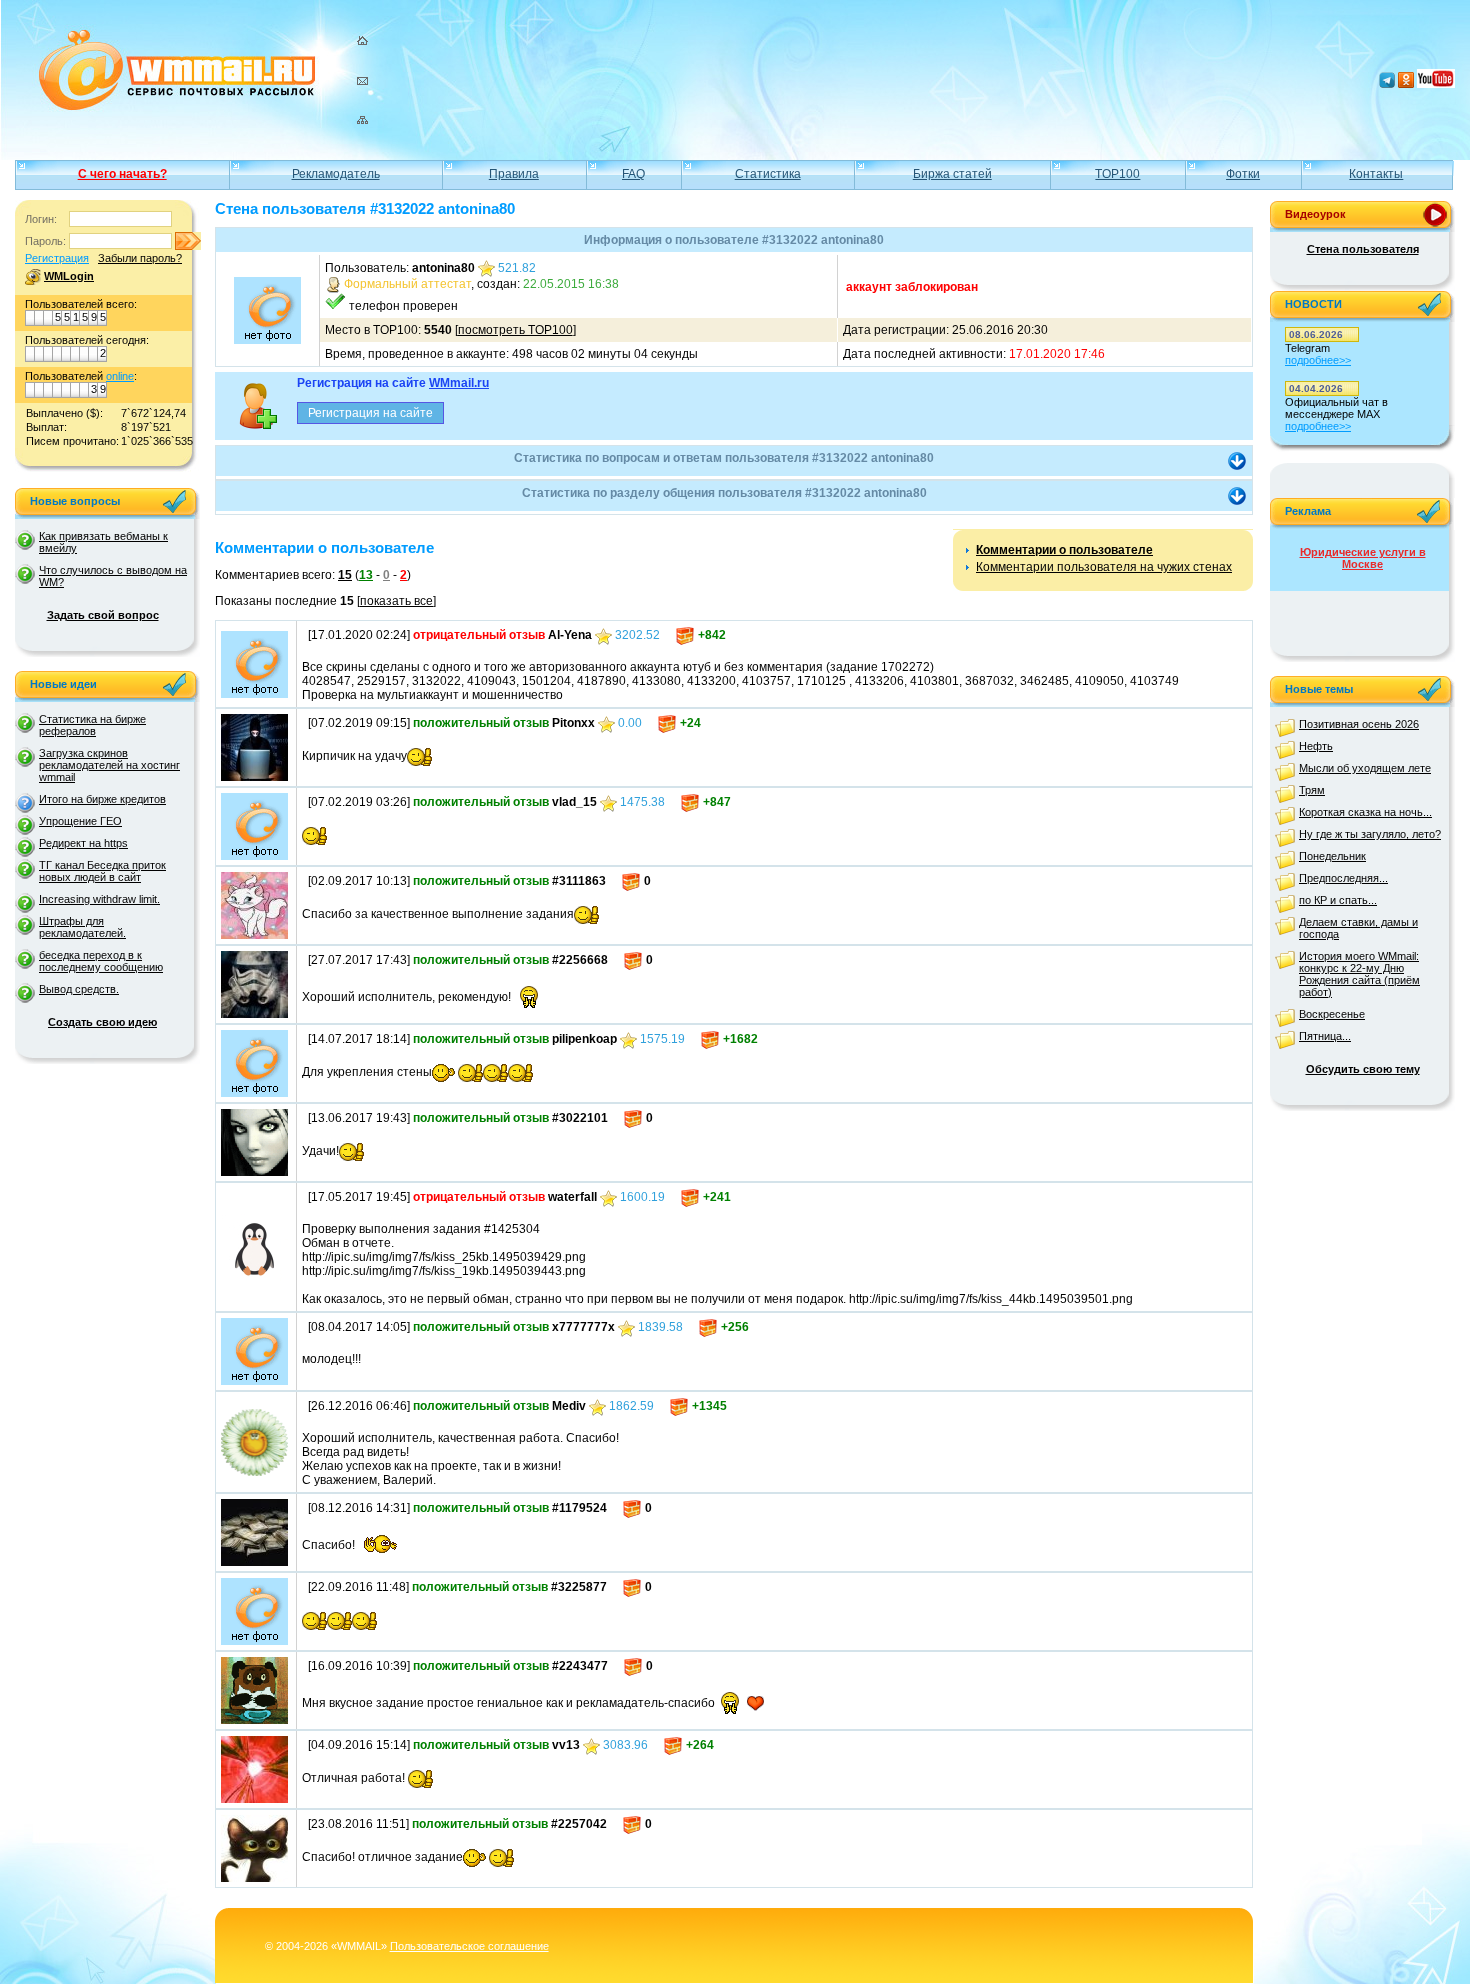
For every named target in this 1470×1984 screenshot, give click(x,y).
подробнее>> (1318, 360)
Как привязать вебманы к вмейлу (103, 542)
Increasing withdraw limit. (99, 899)
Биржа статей (952, 174)
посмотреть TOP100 (515, 330)
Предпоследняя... (1343, 878)
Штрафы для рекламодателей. (82, 927)
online (120, 376)
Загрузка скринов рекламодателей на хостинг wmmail (109, 765)
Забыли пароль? (140, 258)
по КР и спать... (1338, 900)
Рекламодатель (336, 174)
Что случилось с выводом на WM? (113, 576)
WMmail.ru (459, 383)
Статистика (768, 174)
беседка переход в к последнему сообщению (101, 961)
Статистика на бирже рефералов (92, 725)
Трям (1312, 790)
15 (345, 575)
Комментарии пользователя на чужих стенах (1104, 567)
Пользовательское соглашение (469, 1946)
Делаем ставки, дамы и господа (1358, 928)
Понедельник (1332, 856)
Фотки (1243, 174)
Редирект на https (83, 843)
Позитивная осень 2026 (1359, 724)
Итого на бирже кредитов (102, 799)
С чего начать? (122, 174)
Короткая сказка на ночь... (1365, 812)
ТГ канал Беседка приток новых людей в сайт (102, 871)
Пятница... (1325, 1036)
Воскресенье (1332, 1014)
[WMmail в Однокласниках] (1406, 84)
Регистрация (57, 258)
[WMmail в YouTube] (1436, 84)
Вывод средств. (79, 989)
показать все (396, 601)
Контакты (1376, 174)
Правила (514, 174)
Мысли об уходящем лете (1365, 768)
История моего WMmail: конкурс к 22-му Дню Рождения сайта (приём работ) (1359, 974)
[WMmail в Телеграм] (1387, 84)
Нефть (1316, 746)
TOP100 (1117, 174)
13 (366, 575)
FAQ (633, 174)
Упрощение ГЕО (80, 821)
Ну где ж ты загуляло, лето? (1370, 834)
